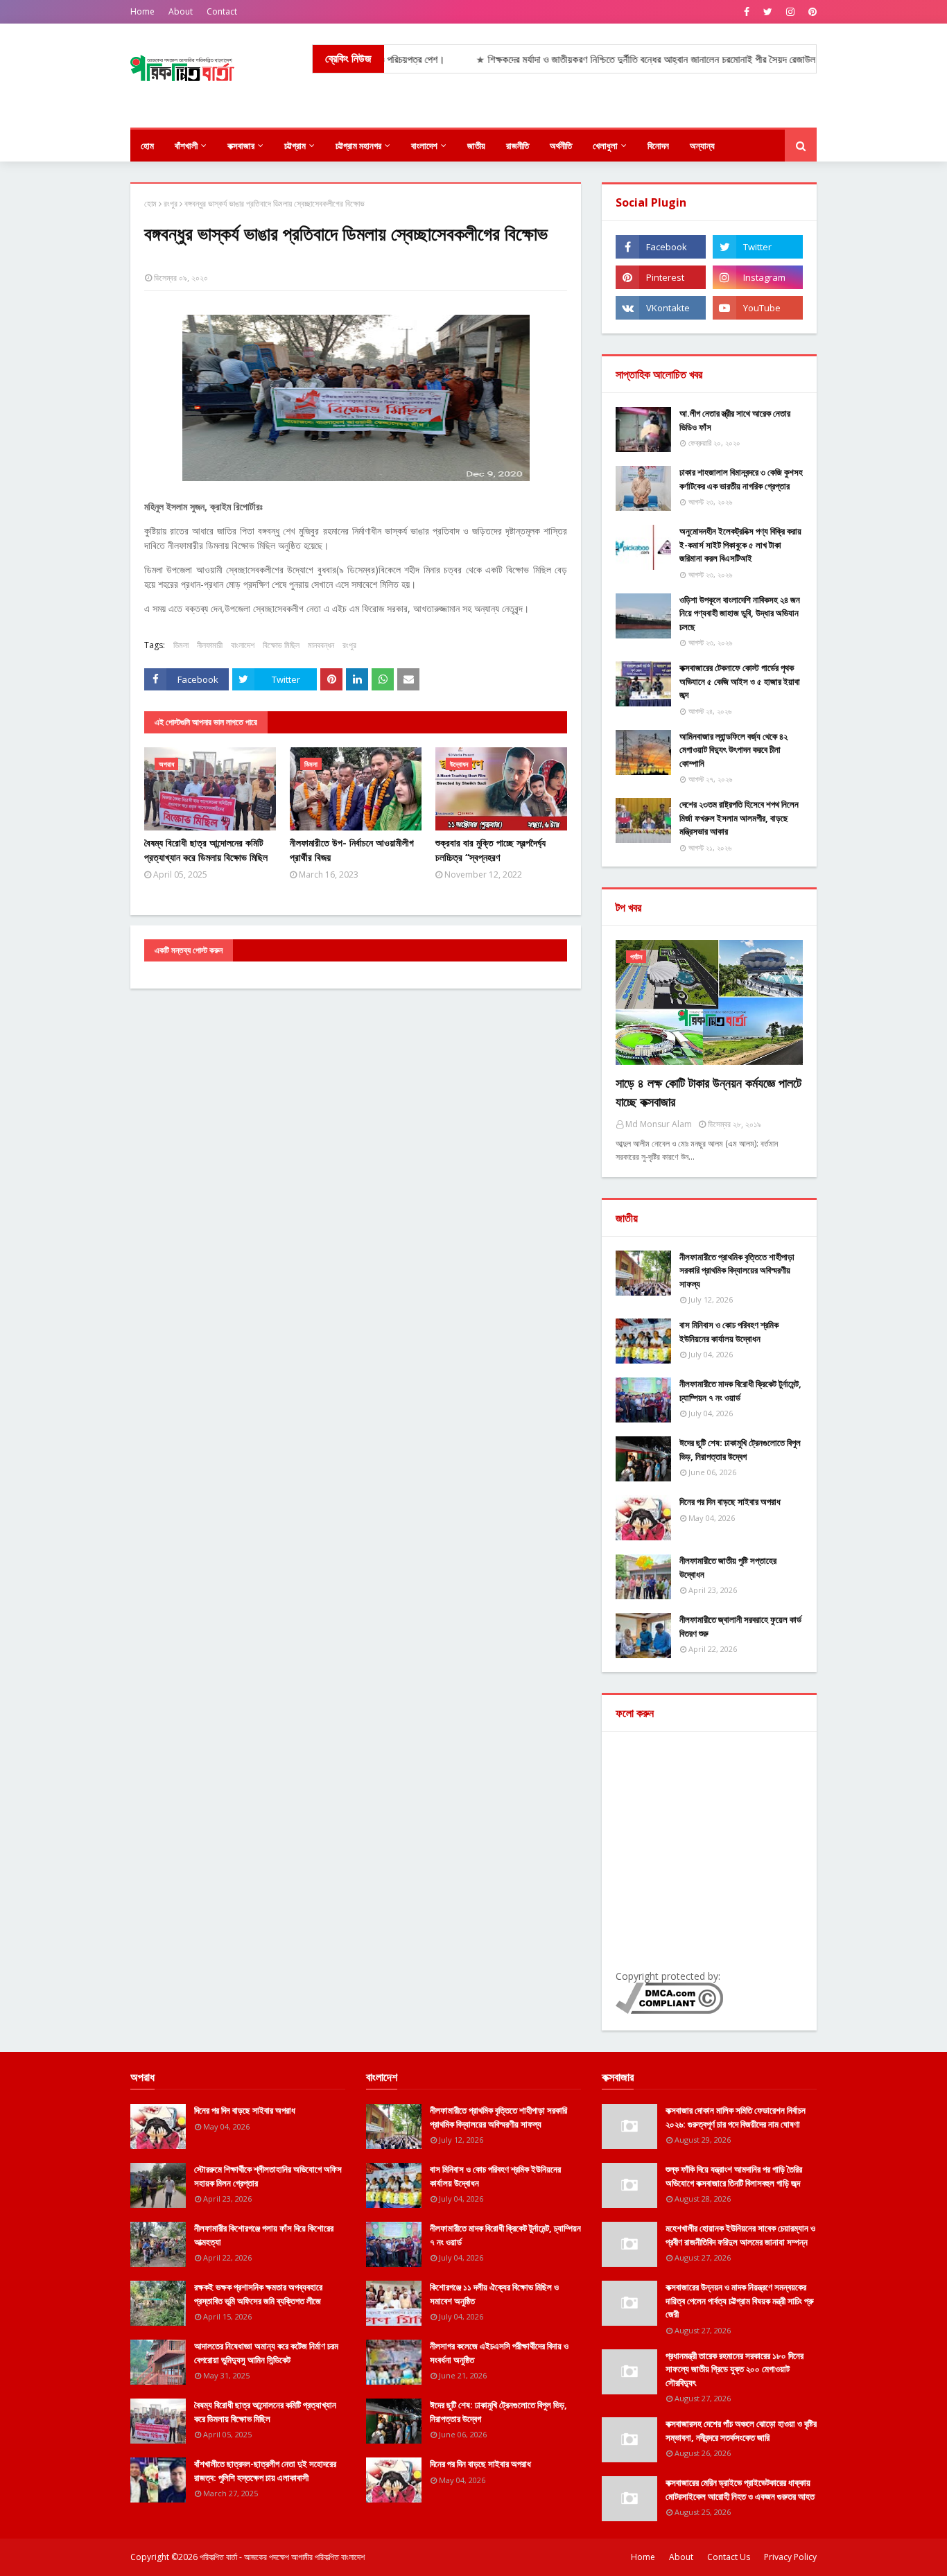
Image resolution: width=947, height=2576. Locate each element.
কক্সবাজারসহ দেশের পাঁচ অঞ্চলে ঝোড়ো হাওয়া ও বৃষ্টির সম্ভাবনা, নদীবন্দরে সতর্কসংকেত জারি (741, 2430)
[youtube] (758, 308)
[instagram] (790, 12)
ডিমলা (181, 645)
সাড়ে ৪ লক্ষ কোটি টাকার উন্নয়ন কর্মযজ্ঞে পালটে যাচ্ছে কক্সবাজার (709, 1092)
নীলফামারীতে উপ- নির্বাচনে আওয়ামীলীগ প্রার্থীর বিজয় (352, 850)
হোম (150, 203)
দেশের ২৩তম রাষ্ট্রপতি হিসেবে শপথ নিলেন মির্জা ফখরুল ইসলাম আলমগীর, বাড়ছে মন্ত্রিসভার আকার (739, 818)
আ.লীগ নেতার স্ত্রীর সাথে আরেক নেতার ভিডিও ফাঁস (735, 420)
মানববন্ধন (321, 645)
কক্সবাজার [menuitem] (241, 146)
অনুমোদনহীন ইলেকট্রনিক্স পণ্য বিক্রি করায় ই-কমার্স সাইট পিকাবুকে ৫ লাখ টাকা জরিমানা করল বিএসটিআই (740, 545)
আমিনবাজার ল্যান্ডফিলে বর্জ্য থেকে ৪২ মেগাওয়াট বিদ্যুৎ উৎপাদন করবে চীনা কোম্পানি (733, 750)
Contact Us (729, 2557)
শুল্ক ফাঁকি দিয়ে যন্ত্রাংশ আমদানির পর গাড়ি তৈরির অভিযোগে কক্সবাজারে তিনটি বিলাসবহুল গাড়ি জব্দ (734, 2176)
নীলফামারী (210, 645)
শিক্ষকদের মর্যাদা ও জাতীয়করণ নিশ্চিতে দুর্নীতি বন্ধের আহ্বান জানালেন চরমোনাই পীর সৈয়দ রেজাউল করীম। (614, 59)
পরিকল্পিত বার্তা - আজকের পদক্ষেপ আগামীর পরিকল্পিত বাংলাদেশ (282, 2557)
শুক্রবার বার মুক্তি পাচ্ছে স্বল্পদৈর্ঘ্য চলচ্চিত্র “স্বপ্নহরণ (490, 850)
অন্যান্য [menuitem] (702, 146)
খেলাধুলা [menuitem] (605, 146)
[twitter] (768, 12)
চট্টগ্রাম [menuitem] (295, 146)
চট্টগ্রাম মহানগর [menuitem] (358, 146)
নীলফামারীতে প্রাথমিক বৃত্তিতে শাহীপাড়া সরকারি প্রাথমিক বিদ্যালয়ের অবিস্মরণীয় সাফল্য (737, 1270)
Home (142, 11)
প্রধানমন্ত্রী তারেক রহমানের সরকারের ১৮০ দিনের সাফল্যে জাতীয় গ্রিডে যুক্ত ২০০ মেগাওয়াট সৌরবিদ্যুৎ (735, 2369)
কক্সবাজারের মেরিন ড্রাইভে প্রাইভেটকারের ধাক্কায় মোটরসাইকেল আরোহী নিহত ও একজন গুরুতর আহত (740, 2489)
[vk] (661, 308)
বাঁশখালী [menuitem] (186, 146)
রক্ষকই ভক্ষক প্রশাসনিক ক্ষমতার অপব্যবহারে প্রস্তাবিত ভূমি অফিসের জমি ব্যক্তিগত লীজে (258, 2294)
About (181, 11)
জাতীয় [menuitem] (476, 146)
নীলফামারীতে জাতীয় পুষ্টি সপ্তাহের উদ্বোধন (728, 1567)
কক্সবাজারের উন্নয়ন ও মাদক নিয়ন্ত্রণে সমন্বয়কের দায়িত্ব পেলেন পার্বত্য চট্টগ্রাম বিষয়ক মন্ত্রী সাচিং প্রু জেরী (740, 2300)
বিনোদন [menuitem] (658, 146)
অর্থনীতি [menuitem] (561, 146)
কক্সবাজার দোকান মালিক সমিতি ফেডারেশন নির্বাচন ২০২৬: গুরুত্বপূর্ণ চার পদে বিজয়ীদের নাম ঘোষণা (736, 2117)
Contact (222, 11)
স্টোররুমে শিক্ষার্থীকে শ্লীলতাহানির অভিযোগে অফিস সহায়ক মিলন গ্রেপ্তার (268, 2176)
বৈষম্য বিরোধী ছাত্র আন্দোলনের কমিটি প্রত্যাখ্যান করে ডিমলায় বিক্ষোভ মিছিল (206, 850)
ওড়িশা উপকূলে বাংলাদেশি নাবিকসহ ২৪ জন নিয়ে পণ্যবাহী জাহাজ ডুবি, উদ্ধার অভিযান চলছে (740, 613)
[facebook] (747, 12)
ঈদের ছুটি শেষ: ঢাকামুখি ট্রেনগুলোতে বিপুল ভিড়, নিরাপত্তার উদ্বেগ (740, 1450)
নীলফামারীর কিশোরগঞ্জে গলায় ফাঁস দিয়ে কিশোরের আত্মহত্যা (264, 2235)
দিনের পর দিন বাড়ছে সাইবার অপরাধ (730, 1502)
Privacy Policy (790, 2557)
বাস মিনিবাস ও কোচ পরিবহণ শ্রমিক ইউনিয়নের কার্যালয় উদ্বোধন (729, 1332)
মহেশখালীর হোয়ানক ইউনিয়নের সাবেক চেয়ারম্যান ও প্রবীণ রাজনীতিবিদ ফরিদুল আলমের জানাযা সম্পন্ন (740, 2235)
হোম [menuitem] (147, 146)
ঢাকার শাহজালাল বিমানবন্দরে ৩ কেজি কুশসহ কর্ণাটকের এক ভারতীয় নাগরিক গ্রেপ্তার (741, 479)
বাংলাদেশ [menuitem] (424, 146)
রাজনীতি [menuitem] (518, 146)
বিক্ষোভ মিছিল (281, 645)
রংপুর (171, 203)
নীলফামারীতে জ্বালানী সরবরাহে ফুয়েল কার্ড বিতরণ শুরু (740, 1626)
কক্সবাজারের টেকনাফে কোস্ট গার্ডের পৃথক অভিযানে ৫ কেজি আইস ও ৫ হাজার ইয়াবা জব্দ (740, 681)
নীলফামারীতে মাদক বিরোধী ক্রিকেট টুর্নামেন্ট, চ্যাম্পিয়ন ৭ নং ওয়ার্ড (740, 1391)
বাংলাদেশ (243, 645)
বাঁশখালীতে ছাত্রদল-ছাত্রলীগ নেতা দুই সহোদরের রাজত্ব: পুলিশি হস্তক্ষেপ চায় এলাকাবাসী (265, 2471)
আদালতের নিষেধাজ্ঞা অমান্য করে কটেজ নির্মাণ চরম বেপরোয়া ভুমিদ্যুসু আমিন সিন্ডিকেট (266, 2353)
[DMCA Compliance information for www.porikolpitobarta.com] (669, 2010)
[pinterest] (811, 12)
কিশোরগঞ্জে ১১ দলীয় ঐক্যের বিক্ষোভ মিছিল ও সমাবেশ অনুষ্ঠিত (494, 2294)
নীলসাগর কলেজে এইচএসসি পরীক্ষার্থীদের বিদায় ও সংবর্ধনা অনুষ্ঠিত (499, 2353)
